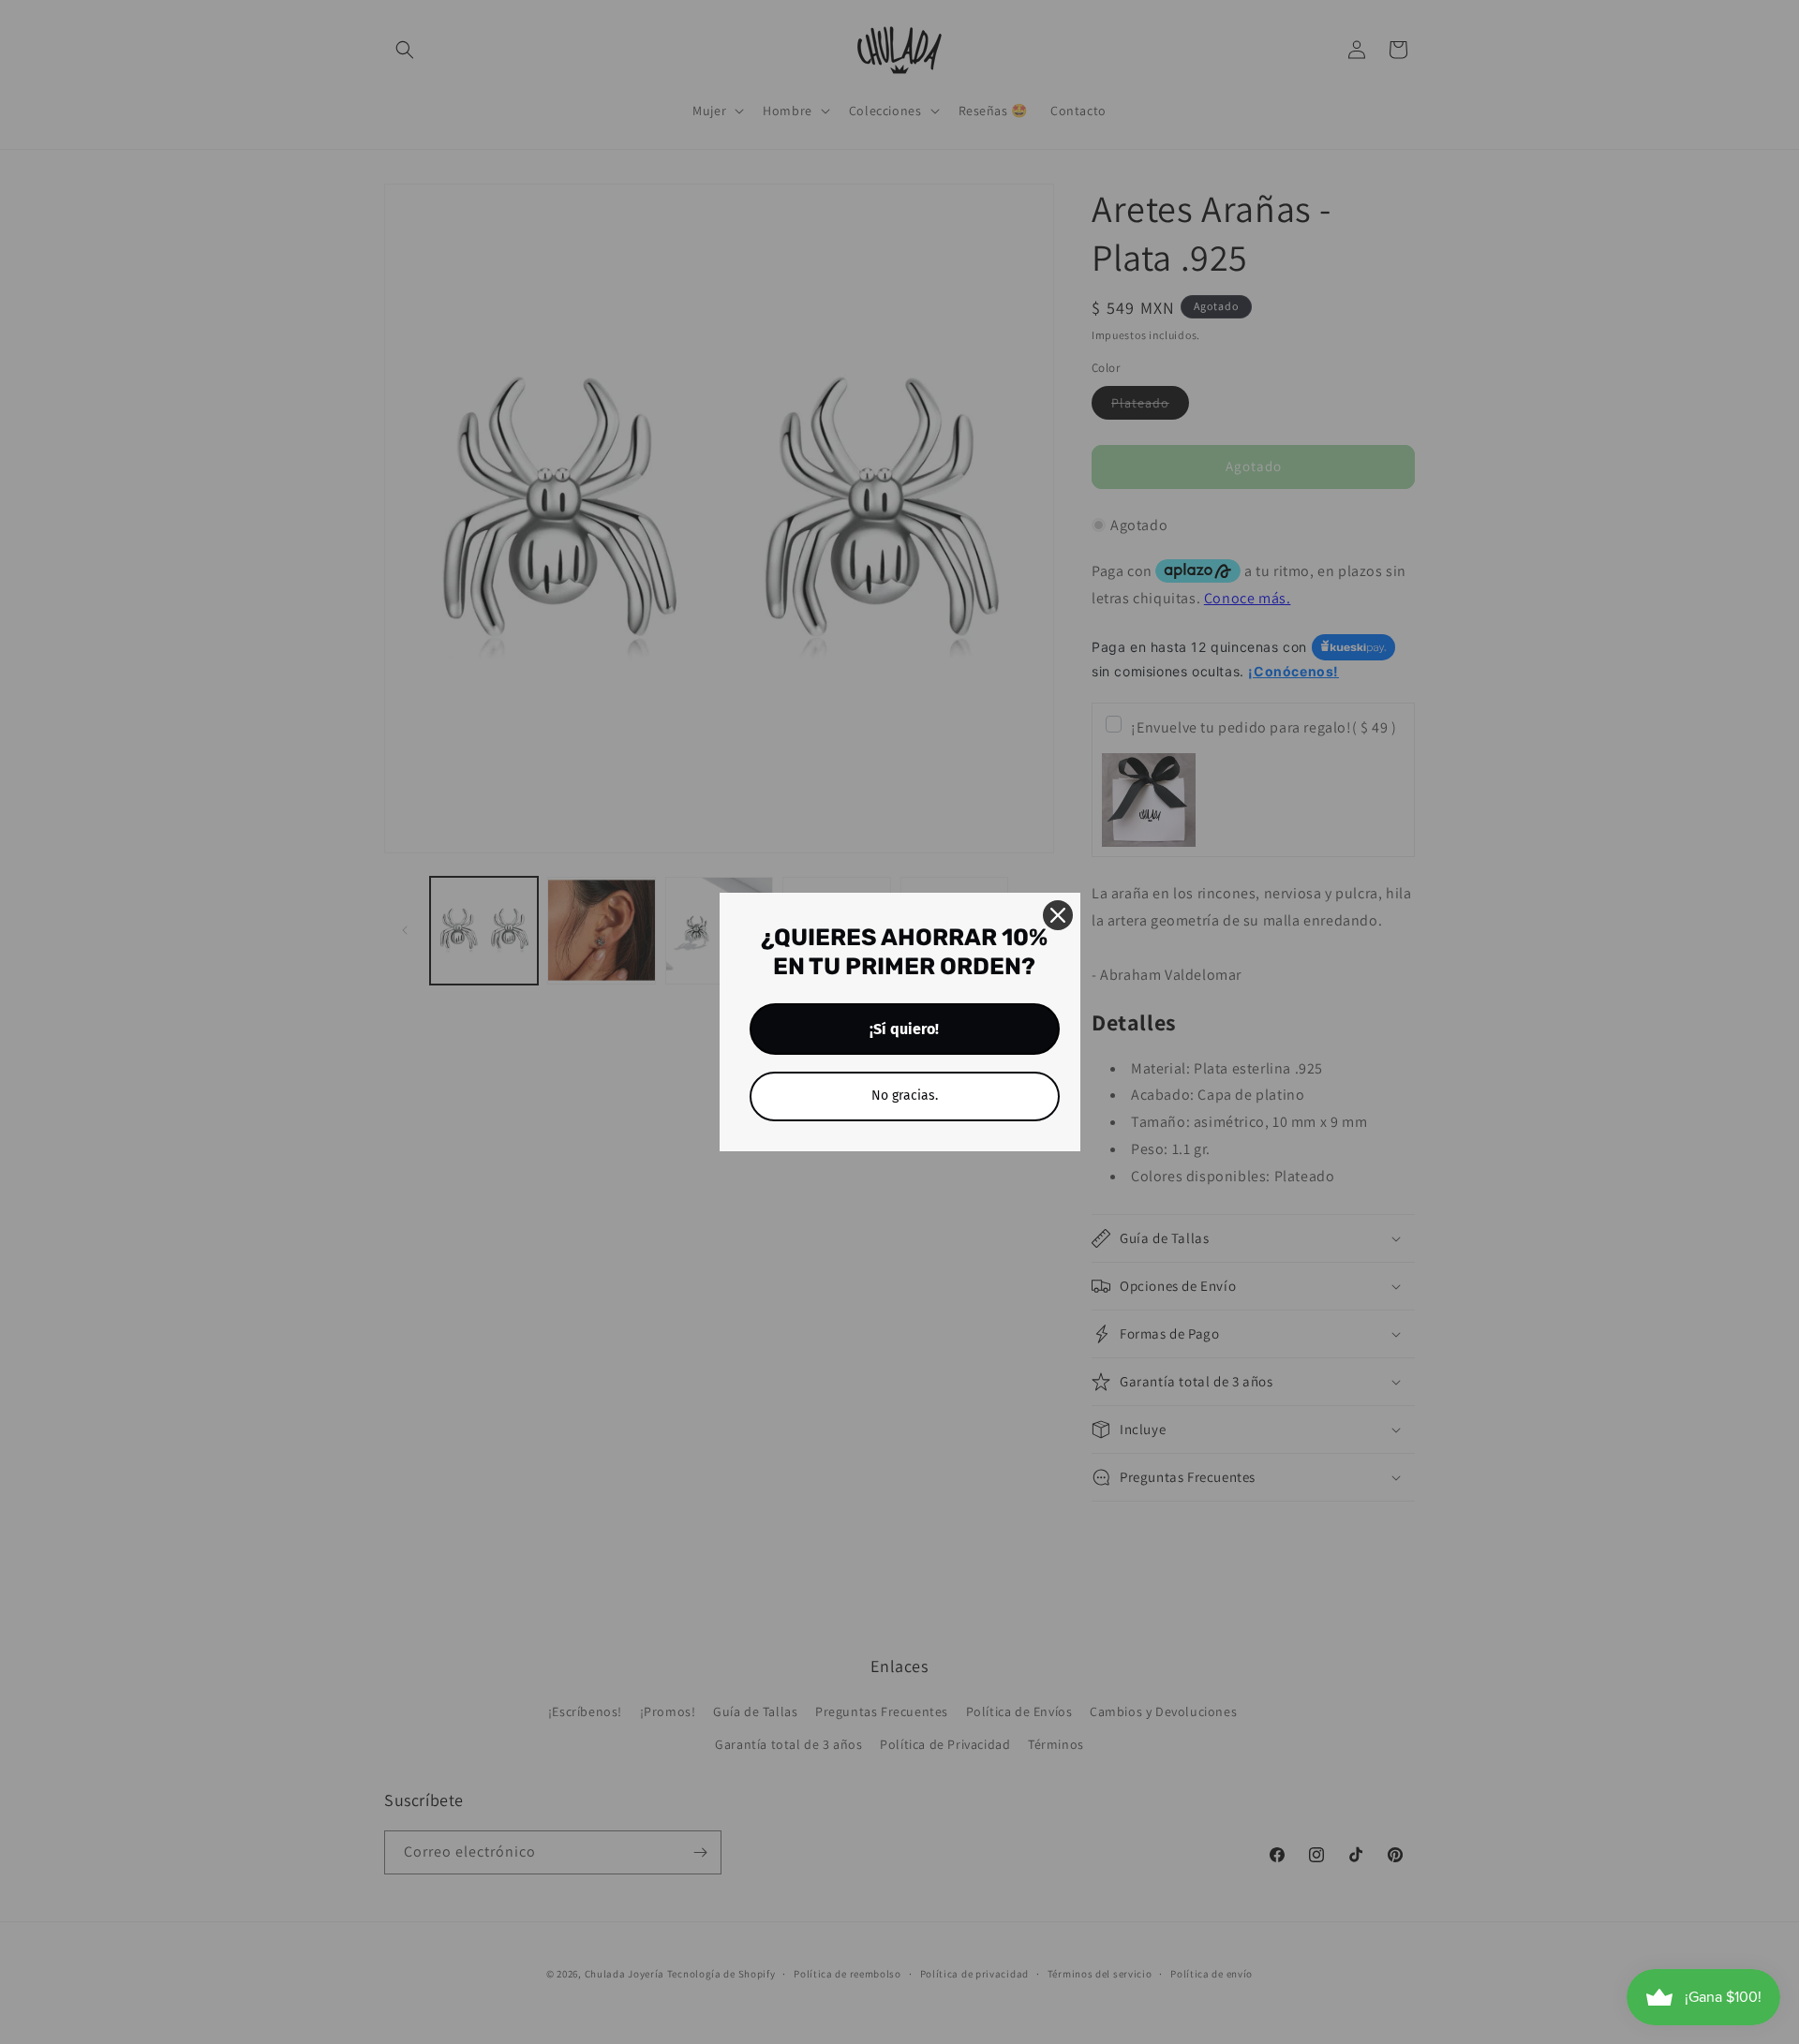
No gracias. (905, 1096)
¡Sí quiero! (904, 1029)
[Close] (1058, 915)
